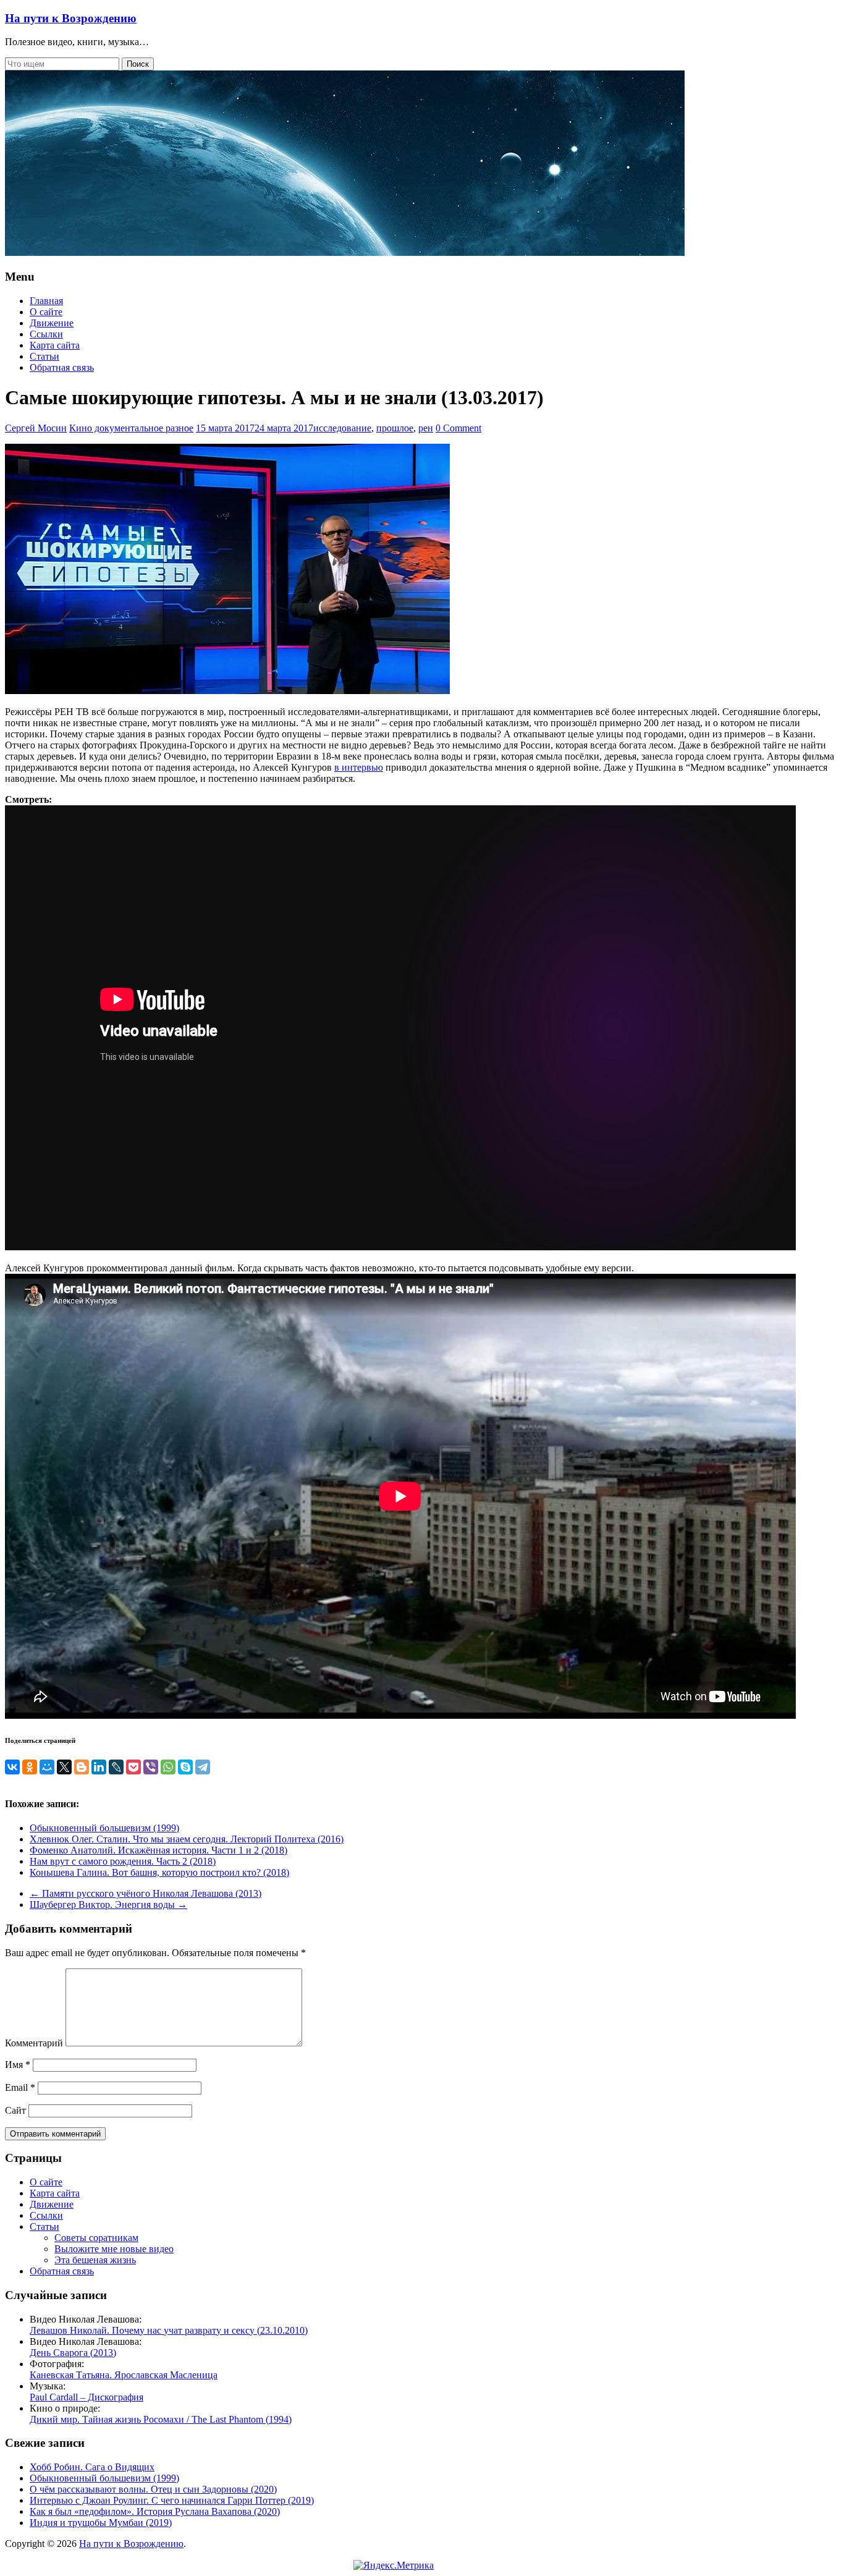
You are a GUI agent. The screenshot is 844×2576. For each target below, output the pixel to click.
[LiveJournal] (116, 1767)
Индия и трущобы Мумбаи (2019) (101, 2523)
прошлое (395, 428)
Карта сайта (55, 345)
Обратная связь (62, 367)
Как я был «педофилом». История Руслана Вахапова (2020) (155, 2511)
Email (20, 2087)
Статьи (44, 356)
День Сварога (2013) (73, 2353)
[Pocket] (133, 1767)
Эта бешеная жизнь (95, 2260)
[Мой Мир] (47, 1767)
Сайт (15, 2110)
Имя (18, 2065)
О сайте (46, 312)
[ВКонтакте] (12, 1767)
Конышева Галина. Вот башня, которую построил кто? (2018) (159, 1872)
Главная (46, 301)
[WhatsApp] (168, 1767)
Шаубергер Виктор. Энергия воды (108, 1904)
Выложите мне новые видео (114, 2249)
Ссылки (46, 334)
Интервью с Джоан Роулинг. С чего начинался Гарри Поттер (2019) (172, 2500)
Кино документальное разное (131, 428)
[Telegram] (203, 1767)
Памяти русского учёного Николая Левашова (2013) (146, 1893)
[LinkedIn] (99, 1767)
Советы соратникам (96, 2238)
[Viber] (151, 1767)
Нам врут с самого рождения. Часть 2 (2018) (123, 1861)
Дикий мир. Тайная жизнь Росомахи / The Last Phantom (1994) (161, 2419)
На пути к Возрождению (71, 18)
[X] (64, 1767)
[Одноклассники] (30, 1767)
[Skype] (185, 1767)
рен (426, 428)
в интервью (359, 767)
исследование (342, 428)
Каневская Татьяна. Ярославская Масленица (124, 2375)
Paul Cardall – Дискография (87, 2397)
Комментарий (34, 2043)
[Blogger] (82, 1767)
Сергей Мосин (36, 428)
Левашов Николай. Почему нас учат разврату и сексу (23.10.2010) (169, 2330)
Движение (52, 323)
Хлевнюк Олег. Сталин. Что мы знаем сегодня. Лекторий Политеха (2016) (187, 1839)
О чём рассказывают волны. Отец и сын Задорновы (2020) (153, 2489)
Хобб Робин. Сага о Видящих (92, 2467)
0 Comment (458, 428)
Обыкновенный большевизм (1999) (104, 1828)
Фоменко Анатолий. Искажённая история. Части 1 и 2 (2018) (158, 1850)
